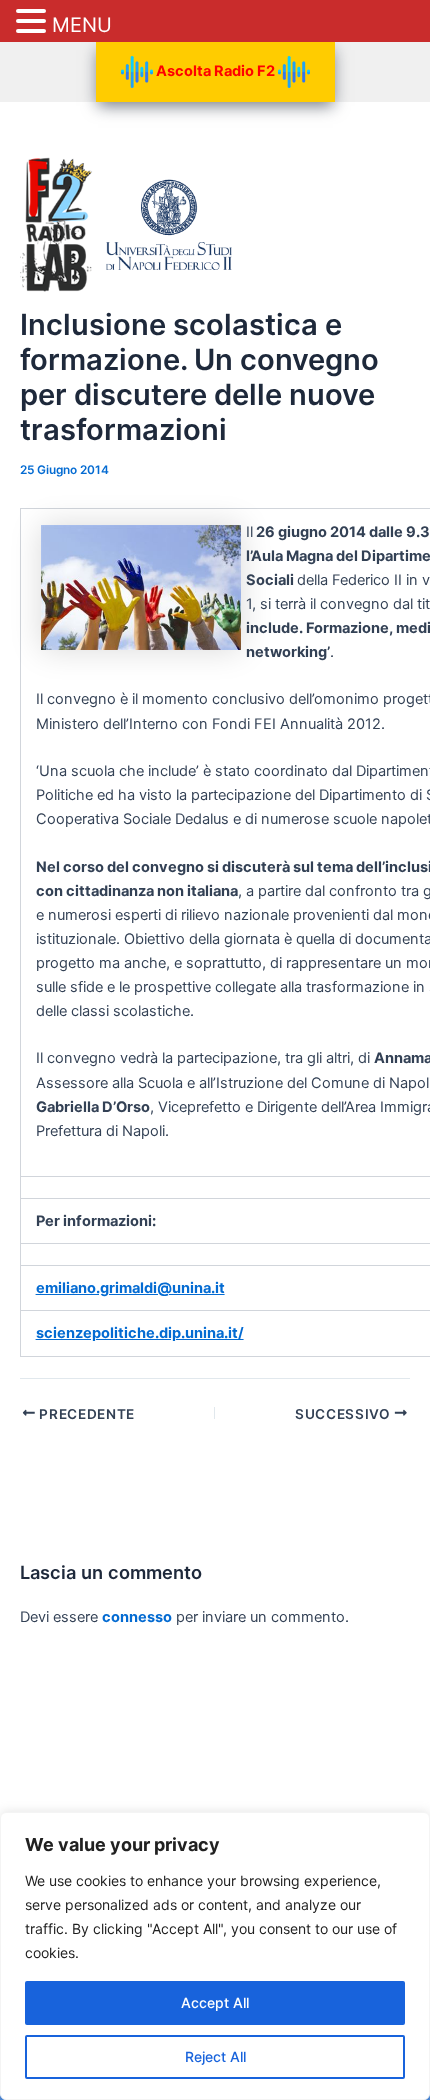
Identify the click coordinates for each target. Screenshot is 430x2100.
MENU (82, 25)
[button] (34, 22)
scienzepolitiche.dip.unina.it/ (140, 1333)
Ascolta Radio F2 (215, 71)
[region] (215, 1956)
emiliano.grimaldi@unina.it (130, 1288)
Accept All (215, 2002)
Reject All (215, 2056)
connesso (137, 1617)
